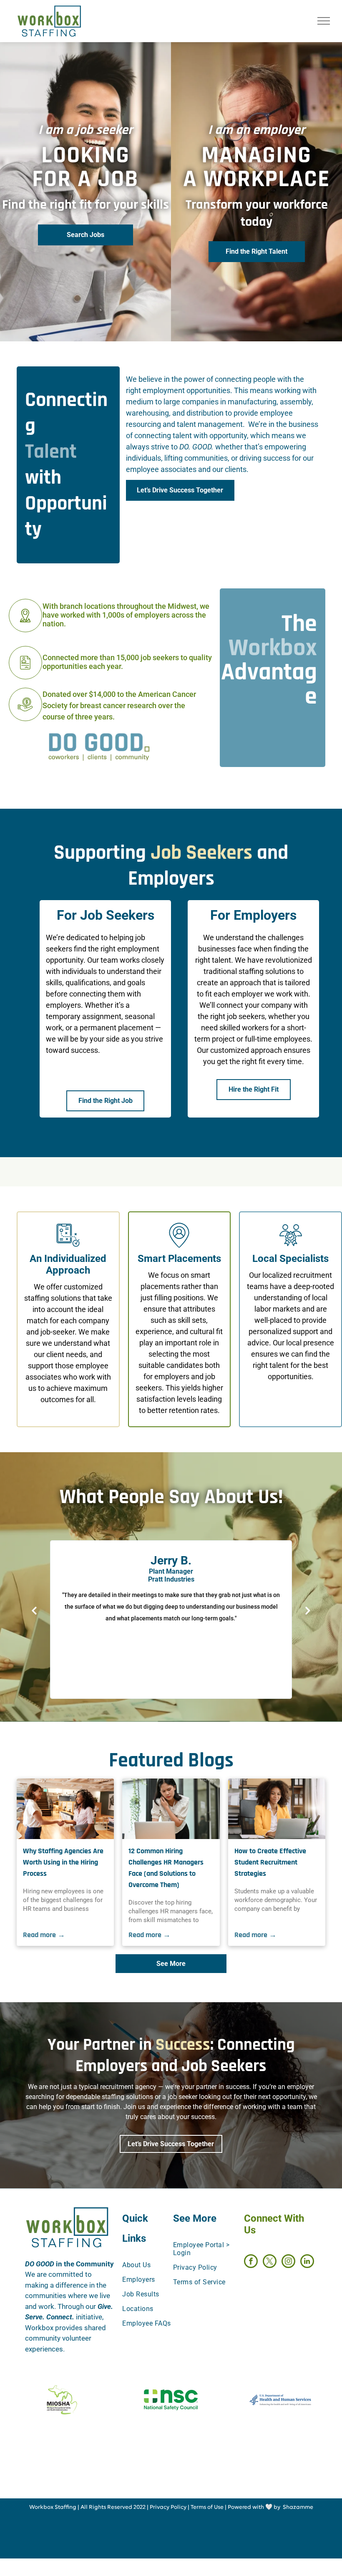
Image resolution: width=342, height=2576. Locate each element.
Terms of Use (207, 2507)
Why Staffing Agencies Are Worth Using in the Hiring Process (63, 1862)
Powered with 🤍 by (254, 2507)
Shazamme (298, 2507)
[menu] (324, 21)
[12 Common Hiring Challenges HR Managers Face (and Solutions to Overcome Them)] (171, 1809)
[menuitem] (153, 2265)
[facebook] (251, 2262)
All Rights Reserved (106, 2507)
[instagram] (288, 2262)
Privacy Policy (168, 2507)
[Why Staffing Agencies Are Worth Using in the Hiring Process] (65, 1809)
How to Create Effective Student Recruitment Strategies (270, 1862)
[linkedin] (307, 2262)
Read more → (44, 1935)
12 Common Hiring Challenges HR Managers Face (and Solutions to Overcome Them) (166, 1868)
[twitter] (270, 2262)
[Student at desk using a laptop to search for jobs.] (277, 1809)
